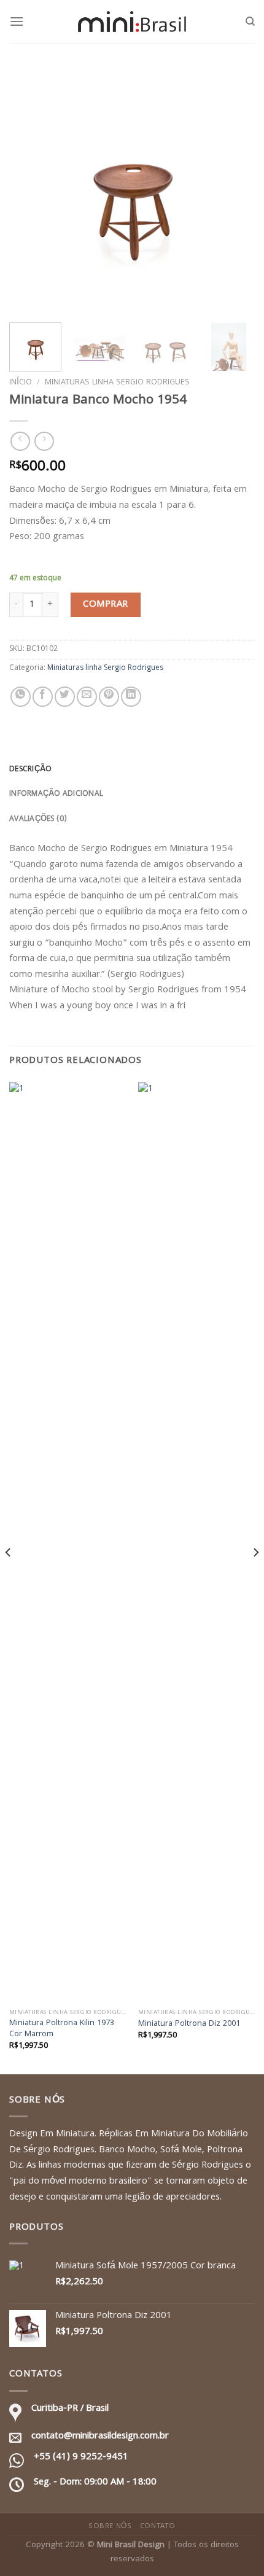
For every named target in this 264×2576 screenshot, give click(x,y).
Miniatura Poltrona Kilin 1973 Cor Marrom (62, 2029)
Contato (158, 2527)
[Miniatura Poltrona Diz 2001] (196, 1543)
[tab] (132, 770)
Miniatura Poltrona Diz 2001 (189, 2025)
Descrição (30, 770)
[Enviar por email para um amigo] (87, 697)
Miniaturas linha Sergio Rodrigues (117, 383)
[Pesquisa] (250, 21)
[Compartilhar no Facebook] (43, 697)
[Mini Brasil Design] (132, 21)
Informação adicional (56, 794)
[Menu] (17, 21)
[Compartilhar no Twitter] (65, 697)
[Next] (235, 190)
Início (21, 383)
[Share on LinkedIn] (131, 697)
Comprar (105, 605)
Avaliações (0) (38, 819)
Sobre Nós (110, 2527)
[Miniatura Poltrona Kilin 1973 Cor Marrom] (68, 1543)
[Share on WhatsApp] (21, 697)
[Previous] (29, 190)
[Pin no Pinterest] (109, 697)
